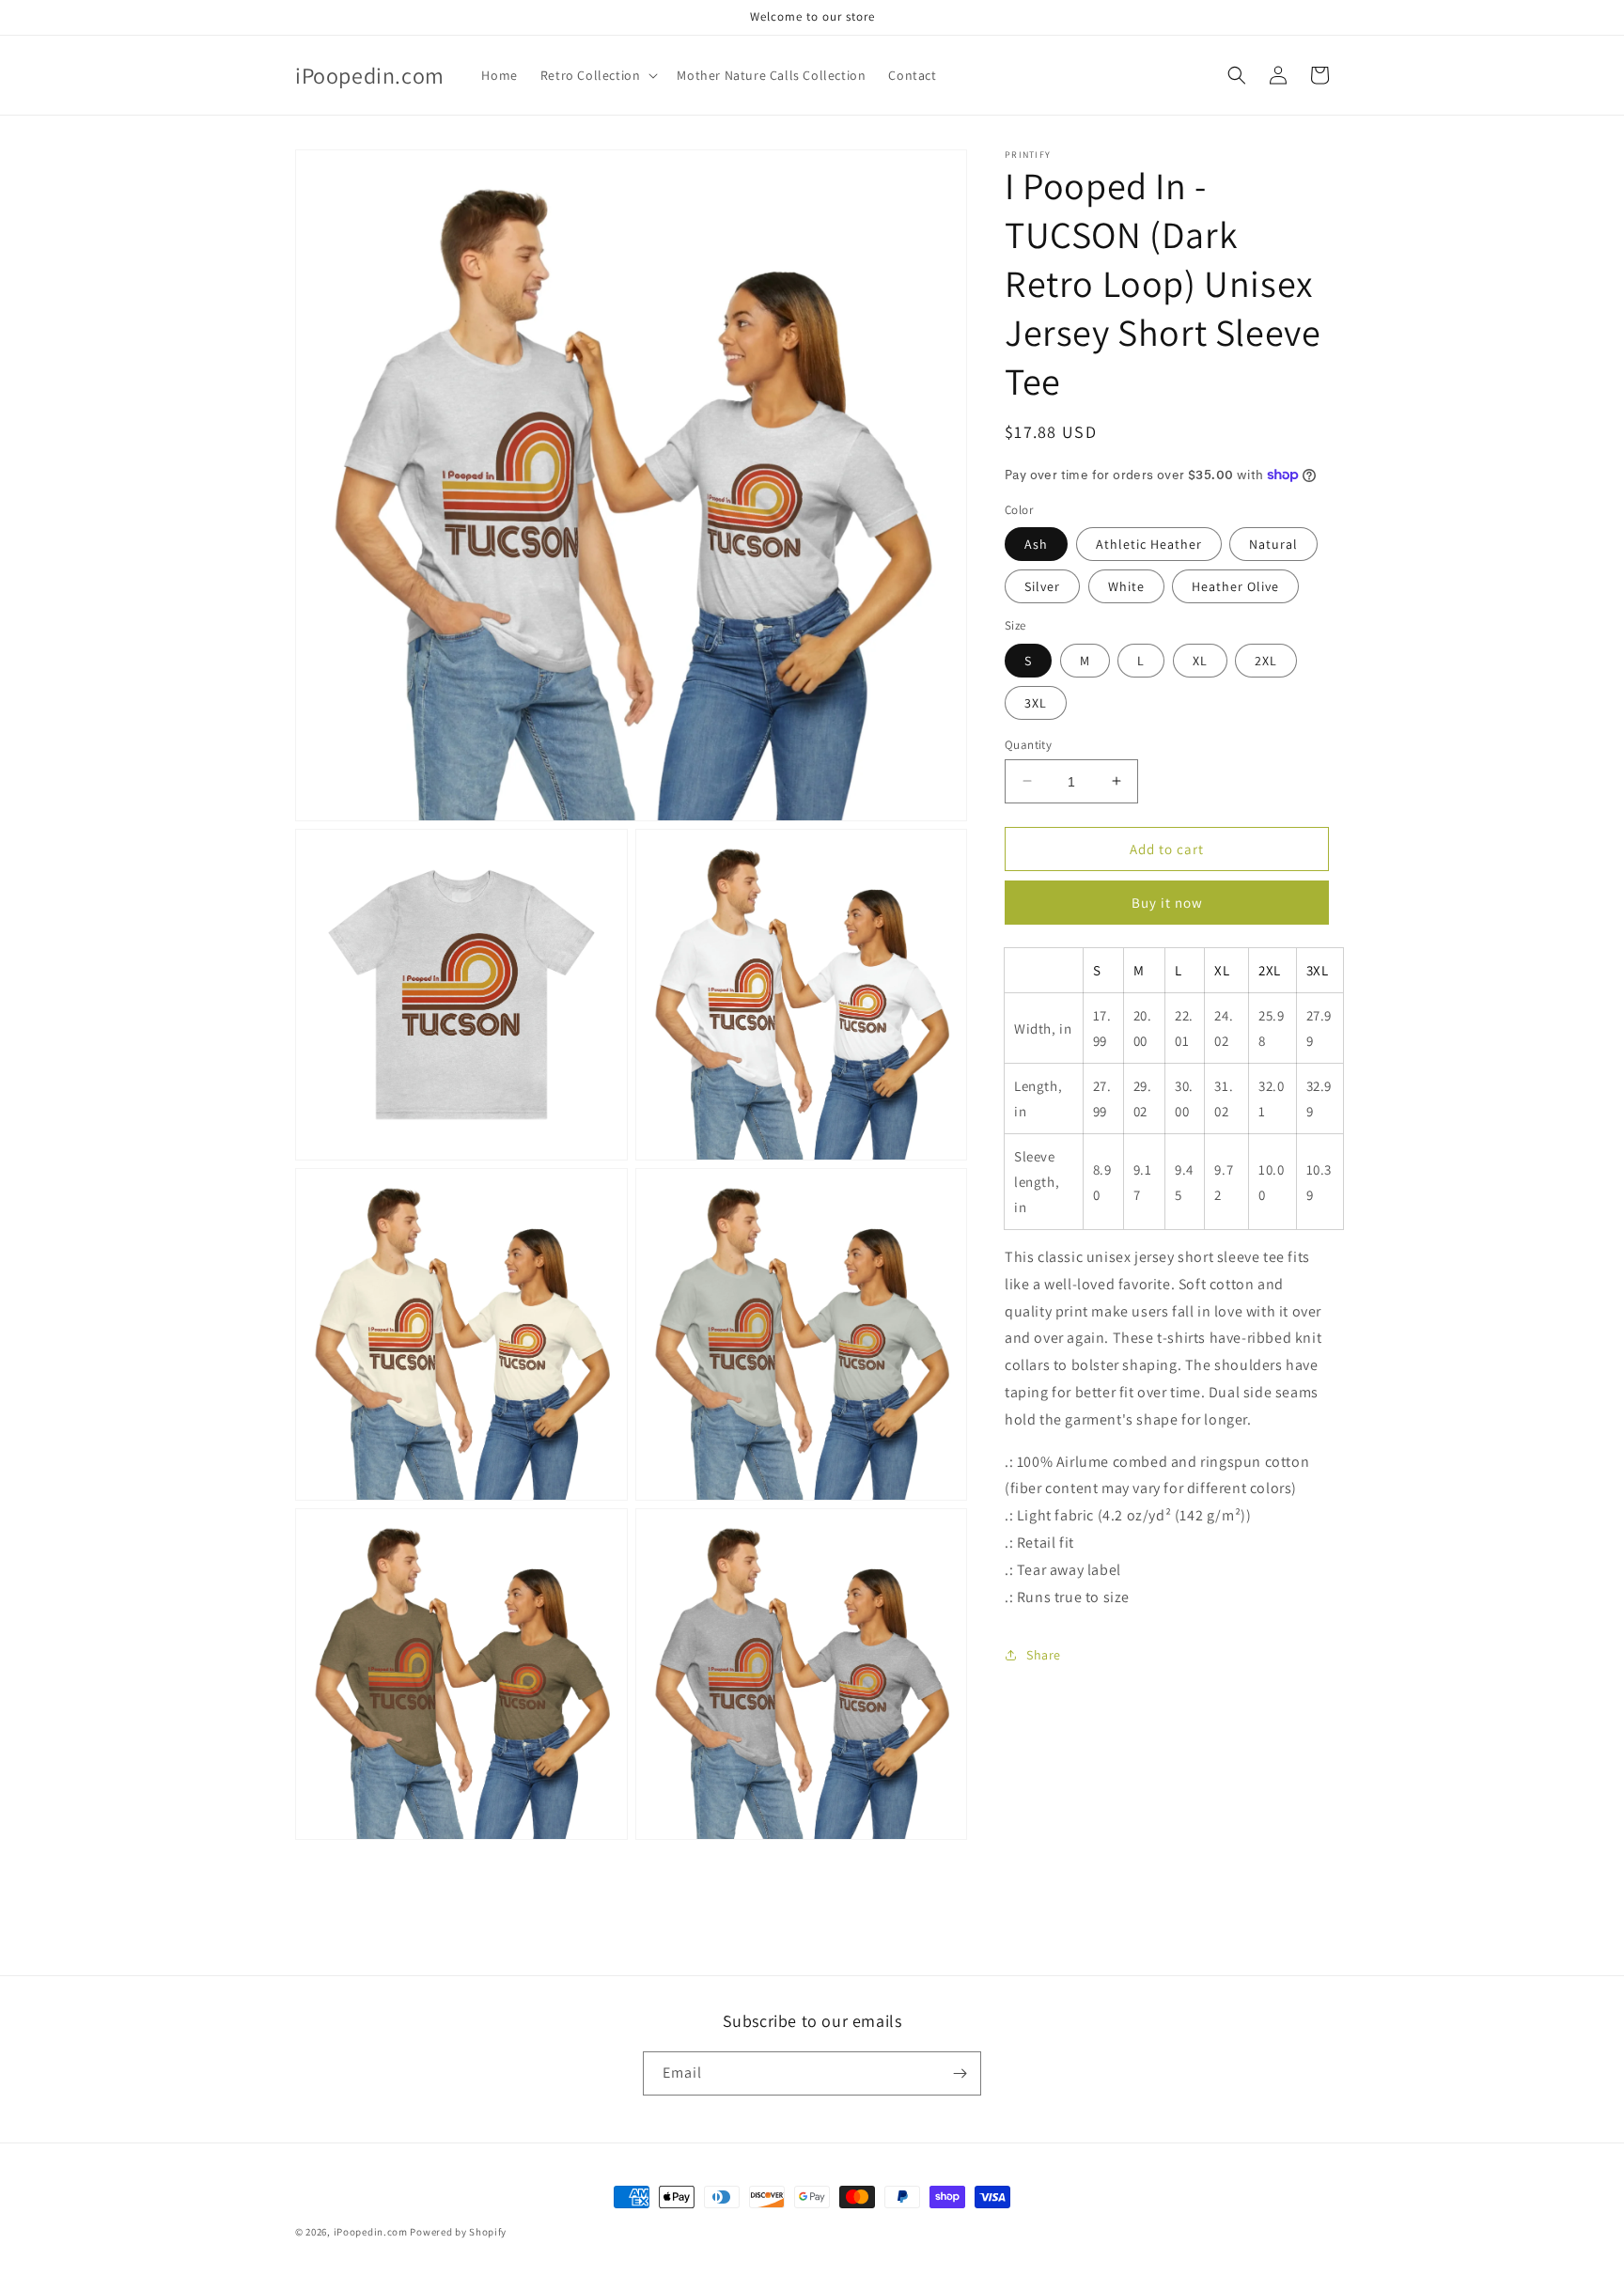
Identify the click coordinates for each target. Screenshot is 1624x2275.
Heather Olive (1235, 586)
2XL (1266, 660)
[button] (598, 75)
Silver (1042, 586)
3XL (1036, 702)
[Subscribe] (960, 2073)
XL (1200, 660)
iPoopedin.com (371, 2232)
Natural (1273, 544)
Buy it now (1167, 903)
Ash (1036, 544)
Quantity (1028, 744)
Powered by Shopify (458, 2232)
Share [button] (1044, 1654)
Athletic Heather (1149, 544)
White (1126, 586)
